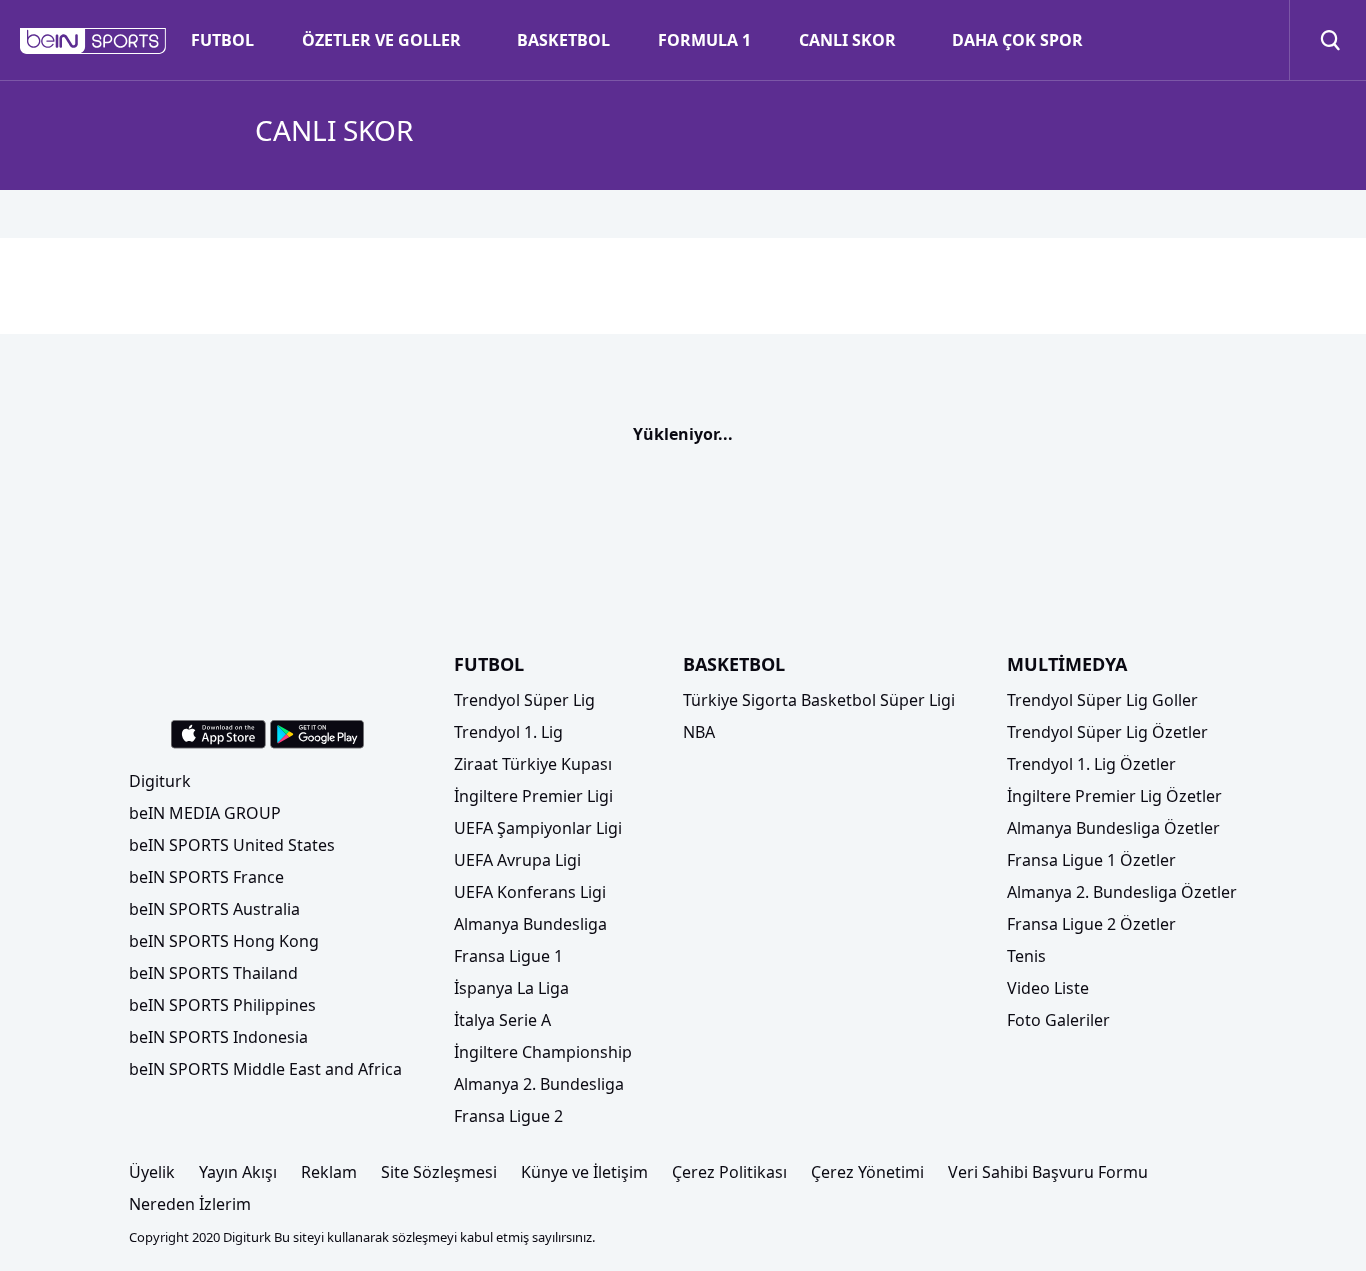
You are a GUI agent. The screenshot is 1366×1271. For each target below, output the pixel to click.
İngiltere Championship (543, 1052)
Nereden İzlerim (190, 1204)
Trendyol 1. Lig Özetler (1091, 764)
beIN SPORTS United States (232, 845)
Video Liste (1048, 988)
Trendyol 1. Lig (508, 732)
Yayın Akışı (238, 1172)
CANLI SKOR (847, 40)
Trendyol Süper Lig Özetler (1107, 732)
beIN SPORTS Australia (214, 909)
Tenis (1026, 956)
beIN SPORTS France (206, 877)
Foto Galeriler (1058, 1020)
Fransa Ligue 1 (508, 956)
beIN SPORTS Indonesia (218, 1037)
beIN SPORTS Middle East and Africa (265, 1069)
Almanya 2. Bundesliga (539, 1084)
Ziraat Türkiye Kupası (533, 764)
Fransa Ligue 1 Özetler (1091, 860)
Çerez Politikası (729, 1172)
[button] (93, 41)
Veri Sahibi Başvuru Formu (1048, 1172)
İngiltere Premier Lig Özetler (1114, 796)
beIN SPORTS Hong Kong (224, 941)
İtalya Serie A (502, 1020)
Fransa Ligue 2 (508, 1116)
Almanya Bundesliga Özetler (1113, 828)
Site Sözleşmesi (439, 1172)
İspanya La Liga (511, 988)
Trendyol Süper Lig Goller (1102, 700)
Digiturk (160, 781)
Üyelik (152, 1172)
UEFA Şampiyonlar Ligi (538, 828)
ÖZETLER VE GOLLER (381, 40)
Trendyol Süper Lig (524, 700)
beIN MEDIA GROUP (205, 813)
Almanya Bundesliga (530, 924)
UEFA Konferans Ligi (530, 892)
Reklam (329, 1172)
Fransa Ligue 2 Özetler (1091, 924)
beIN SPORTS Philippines (222, 1005)
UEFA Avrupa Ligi (517, 860)
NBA (699, 732)
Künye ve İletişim (584, 1172)
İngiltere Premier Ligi (533, 796)
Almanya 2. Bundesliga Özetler (1122, 892)
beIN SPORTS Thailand (213, 973)
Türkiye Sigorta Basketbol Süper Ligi (819, 700)
